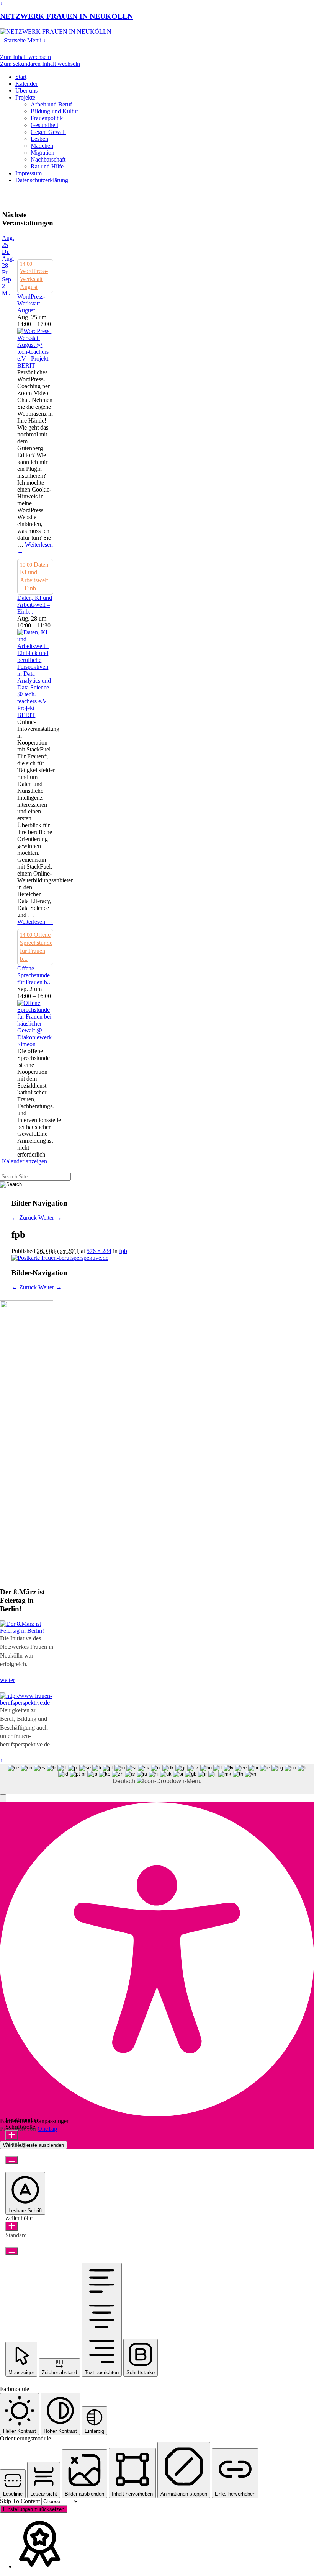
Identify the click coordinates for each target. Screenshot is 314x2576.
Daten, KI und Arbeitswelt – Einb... (35, 605)
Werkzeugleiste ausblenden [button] (34, 2145)
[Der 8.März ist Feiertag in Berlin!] (27, 1631)
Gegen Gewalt (48, 132)
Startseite (15, 40)
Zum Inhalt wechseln (25, 57)
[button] (3, 1798)
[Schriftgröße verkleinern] (12, 2160)
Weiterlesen (35, 922)
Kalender (26, 84)
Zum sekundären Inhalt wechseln (40, 64)
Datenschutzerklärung (42, 180)
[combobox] (157, 1779)
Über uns (26, 91)
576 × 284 (99, 1251)
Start (21, 77)
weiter (7, 1680)
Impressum (29, 173)
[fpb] (60, 1258)
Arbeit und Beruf (51, 104)
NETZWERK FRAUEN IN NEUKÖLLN (66, 16)
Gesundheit (44, 125)
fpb (123, 1251)
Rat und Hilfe (47, 166)
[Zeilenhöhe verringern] (12, 2251)
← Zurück (24, 1218)
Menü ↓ (37, 40)
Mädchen (42, 146)
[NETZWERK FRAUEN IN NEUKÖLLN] (56, 32)
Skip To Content (21, 2501)
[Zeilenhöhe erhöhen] (12, 2226)
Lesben (39, 139)
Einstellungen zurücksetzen (34, 2509)
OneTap (47, 2129)
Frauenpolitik (47, 118)
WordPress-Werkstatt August (31, 303)
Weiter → (50, 1218)
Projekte (25, 97)
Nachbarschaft (48, 159)
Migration (43, 153)
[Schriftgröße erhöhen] (12, 2135)
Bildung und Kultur (54, 111)
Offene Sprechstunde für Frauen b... (34, 975)
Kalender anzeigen (25, 1161)
